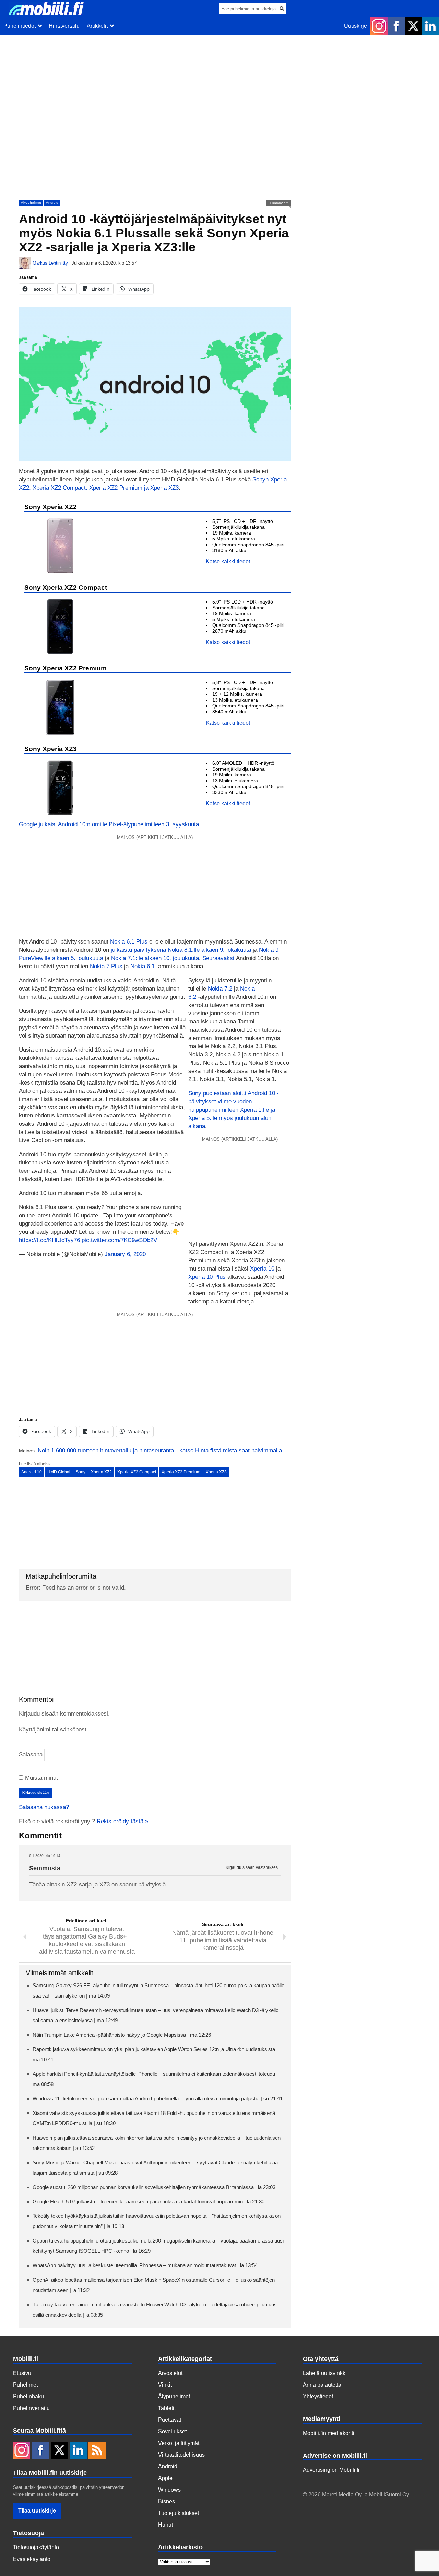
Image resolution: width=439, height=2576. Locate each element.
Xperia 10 (262, 1269)
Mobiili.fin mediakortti (329, 2433)
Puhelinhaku (28, 2396)
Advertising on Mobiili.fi (331, 2470)
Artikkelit (99, 26)
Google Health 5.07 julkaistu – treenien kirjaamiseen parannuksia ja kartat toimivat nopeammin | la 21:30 (149, 2202)
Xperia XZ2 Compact (137, 1472)
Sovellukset (172, 2431)
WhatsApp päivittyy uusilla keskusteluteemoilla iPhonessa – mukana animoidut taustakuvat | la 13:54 (145, 2265)
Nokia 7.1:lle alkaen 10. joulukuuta (155, 958)
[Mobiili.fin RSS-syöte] (97, 2451)
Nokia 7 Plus (106, 966)
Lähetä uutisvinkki (325, 2373)
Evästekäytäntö (32, 2559)
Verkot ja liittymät (179, 2443)
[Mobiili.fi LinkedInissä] (430, 26)
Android (52, 203)
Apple (165, 2478)
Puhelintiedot (21, 26)
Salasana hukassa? (44, 1807)
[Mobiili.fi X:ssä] (413, 26)
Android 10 (32, 1472)
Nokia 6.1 (143, 966)
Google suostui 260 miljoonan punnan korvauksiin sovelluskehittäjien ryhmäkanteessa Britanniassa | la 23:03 (154, 2187)
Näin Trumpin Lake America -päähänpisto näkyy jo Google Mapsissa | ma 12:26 (122, 2035)
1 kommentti (279, 203)
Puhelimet (25, 2385)
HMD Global (59, 1472)
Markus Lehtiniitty (50, 263)
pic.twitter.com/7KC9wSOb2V (119, 1240)
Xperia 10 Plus (207, 1277)
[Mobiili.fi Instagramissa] (379, 26)
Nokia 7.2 (220, 989)
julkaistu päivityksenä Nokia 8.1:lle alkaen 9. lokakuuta (181, 950)
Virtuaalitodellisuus (181, 2455)
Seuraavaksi (218, 958)
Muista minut (41, 1778)
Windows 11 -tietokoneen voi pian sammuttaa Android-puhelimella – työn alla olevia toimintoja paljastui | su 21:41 (158, 2099)
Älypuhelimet (31, 203)
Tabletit (167, 2408)
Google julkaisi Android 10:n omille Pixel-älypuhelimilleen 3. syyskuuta (109, 824)
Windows (169, 2490)
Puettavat (170, 2420)
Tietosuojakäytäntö (36, 2547)
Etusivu (22, 2373)
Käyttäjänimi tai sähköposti (53, 1729)
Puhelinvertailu (31, 2408)
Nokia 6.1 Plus (129, 942)
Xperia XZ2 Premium (181, 1472)
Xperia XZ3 (216, 1472)
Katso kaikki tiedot (228, 561)
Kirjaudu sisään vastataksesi (252, 1868)
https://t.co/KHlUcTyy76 (49, 1240)
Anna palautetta (322, 2385)
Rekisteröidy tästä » (122, 1821)
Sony (81, 1472)
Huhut (165, 2525)
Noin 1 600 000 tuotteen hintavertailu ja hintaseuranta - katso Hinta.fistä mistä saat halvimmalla (160, 1450)
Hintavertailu (64, 26)
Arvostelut (170, 2373)
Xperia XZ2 (101, 1472)
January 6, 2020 (125, 1254)
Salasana (31, 1754)
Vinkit (165, 2385)
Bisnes (167, 2501)
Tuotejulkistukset (179, 2513)
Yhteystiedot (318, 2396)
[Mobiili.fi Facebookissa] (396, 26)
